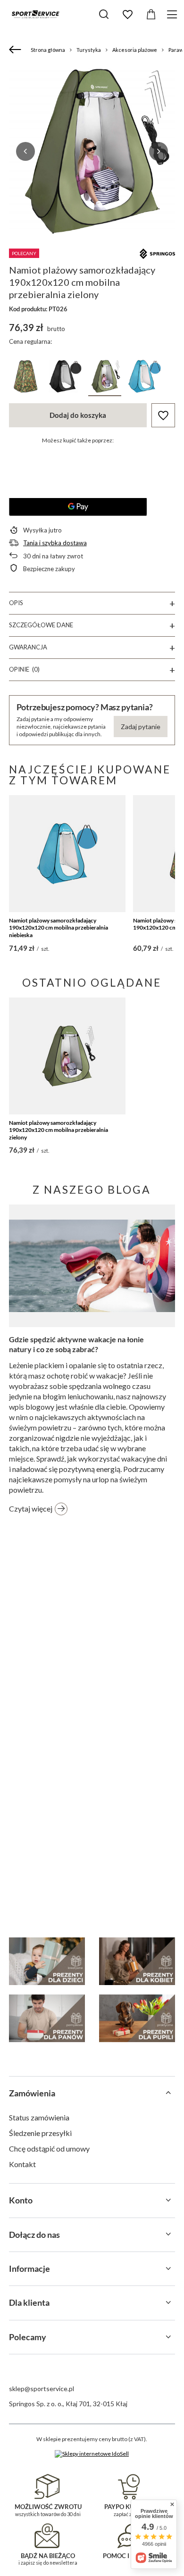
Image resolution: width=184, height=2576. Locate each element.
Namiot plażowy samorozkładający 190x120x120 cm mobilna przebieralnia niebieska (59, 928)
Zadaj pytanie (141, 727)
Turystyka (89, 50)
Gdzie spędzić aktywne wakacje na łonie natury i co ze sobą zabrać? (76, 1344)
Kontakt (22, 2164)
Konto (21, 2200)
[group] (92, 151)
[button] (25, 151)
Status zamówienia (39, 2117)
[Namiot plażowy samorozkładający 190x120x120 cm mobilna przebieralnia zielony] (67, 1056)
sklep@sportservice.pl (42, 2389)
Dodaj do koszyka (78, 415)
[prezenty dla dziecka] (47, 1961)
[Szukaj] (104, 14)
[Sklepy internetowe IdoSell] (92, 2454)
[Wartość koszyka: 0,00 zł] (151, 15)
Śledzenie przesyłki (40, 2133)
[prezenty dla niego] (47, 2018)
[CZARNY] (65, 378)
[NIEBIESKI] (144, 378)
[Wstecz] (16, 50)
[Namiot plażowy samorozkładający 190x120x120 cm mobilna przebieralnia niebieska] (67, 854)
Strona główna (48, 50)
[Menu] (173, 14)
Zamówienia (32, 2093)
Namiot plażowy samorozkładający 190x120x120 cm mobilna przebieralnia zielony (59, 1130)
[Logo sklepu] (35, 14)
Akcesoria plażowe (135, 50)
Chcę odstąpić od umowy (49, 2148)
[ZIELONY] (105, 378)
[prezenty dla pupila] (137, 2018)
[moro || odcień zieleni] (25, 378)
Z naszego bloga (92, 1189)
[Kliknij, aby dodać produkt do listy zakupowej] (163, 415)
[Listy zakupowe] (127, 15)
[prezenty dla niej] (137, 1961)
